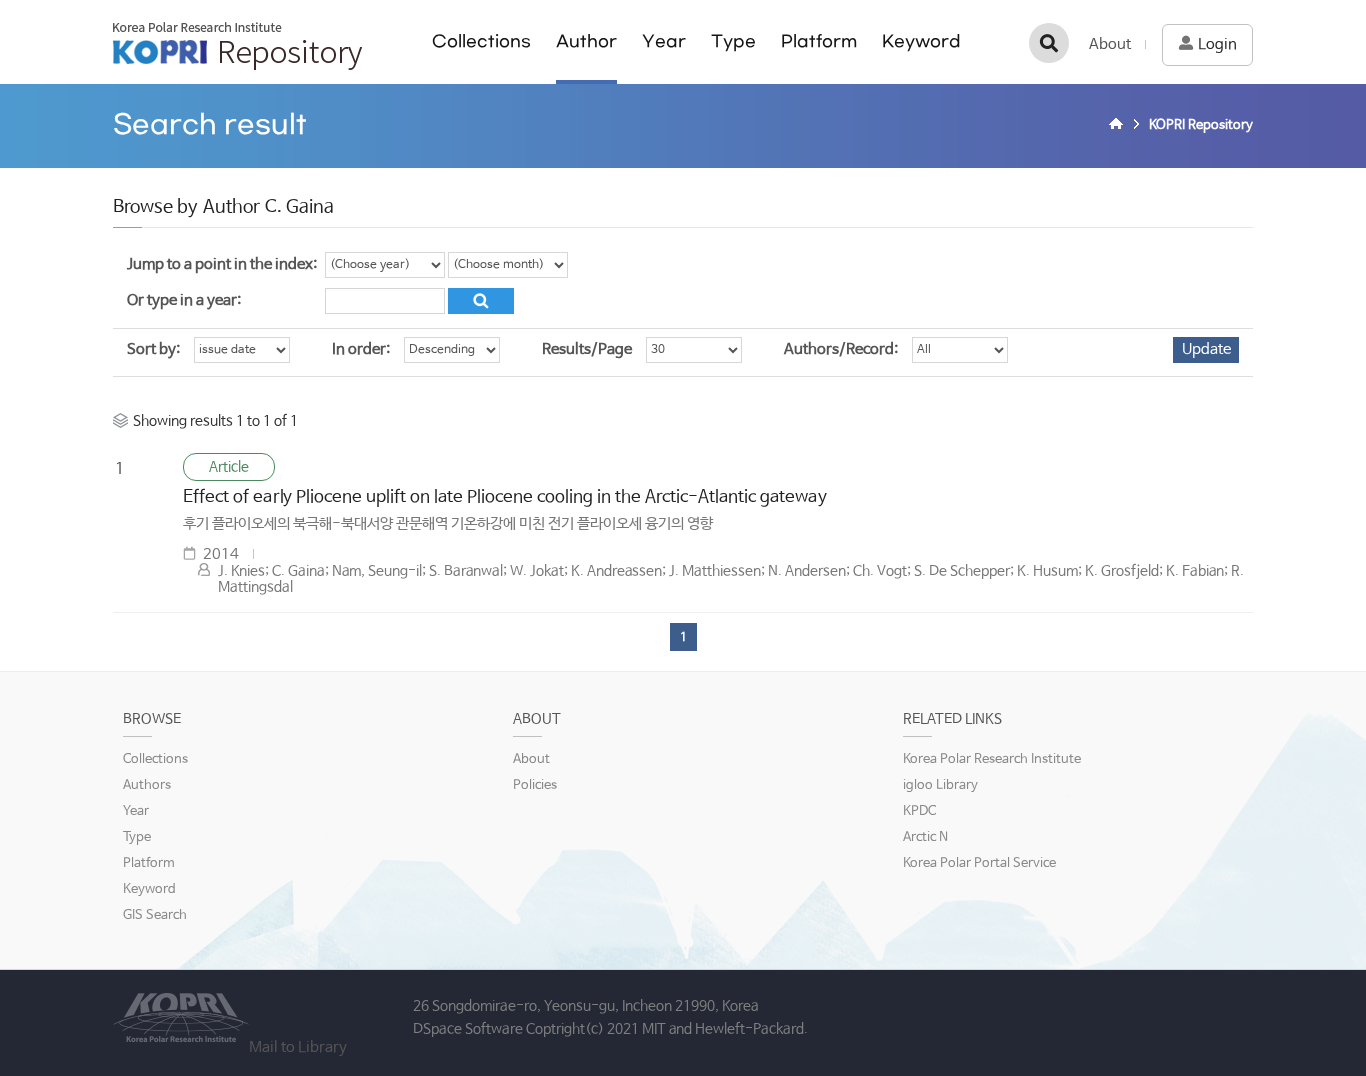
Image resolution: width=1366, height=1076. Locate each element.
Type (733, 41)
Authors (147, 785)
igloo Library (940, 785)
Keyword (921, 41)
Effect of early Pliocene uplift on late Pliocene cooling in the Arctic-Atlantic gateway (505, 497)
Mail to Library (298, 1047)
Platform (819, 41)
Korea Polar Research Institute (992, 759)
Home (1119, 126)
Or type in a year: (184, 300)
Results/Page (587, 349)
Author (586, 41)
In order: (361, 349)
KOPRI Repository (237, 46)
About (1110, 44)
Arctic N (925, 837)
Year (664, 41)
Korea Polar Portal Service (979, 863)
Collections (481, 41)
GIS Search (155, 915)
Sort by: (153, 349)
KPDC (919, 811)
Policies (535, 785)
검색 (1049, 43)
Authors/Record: (841, 349)
